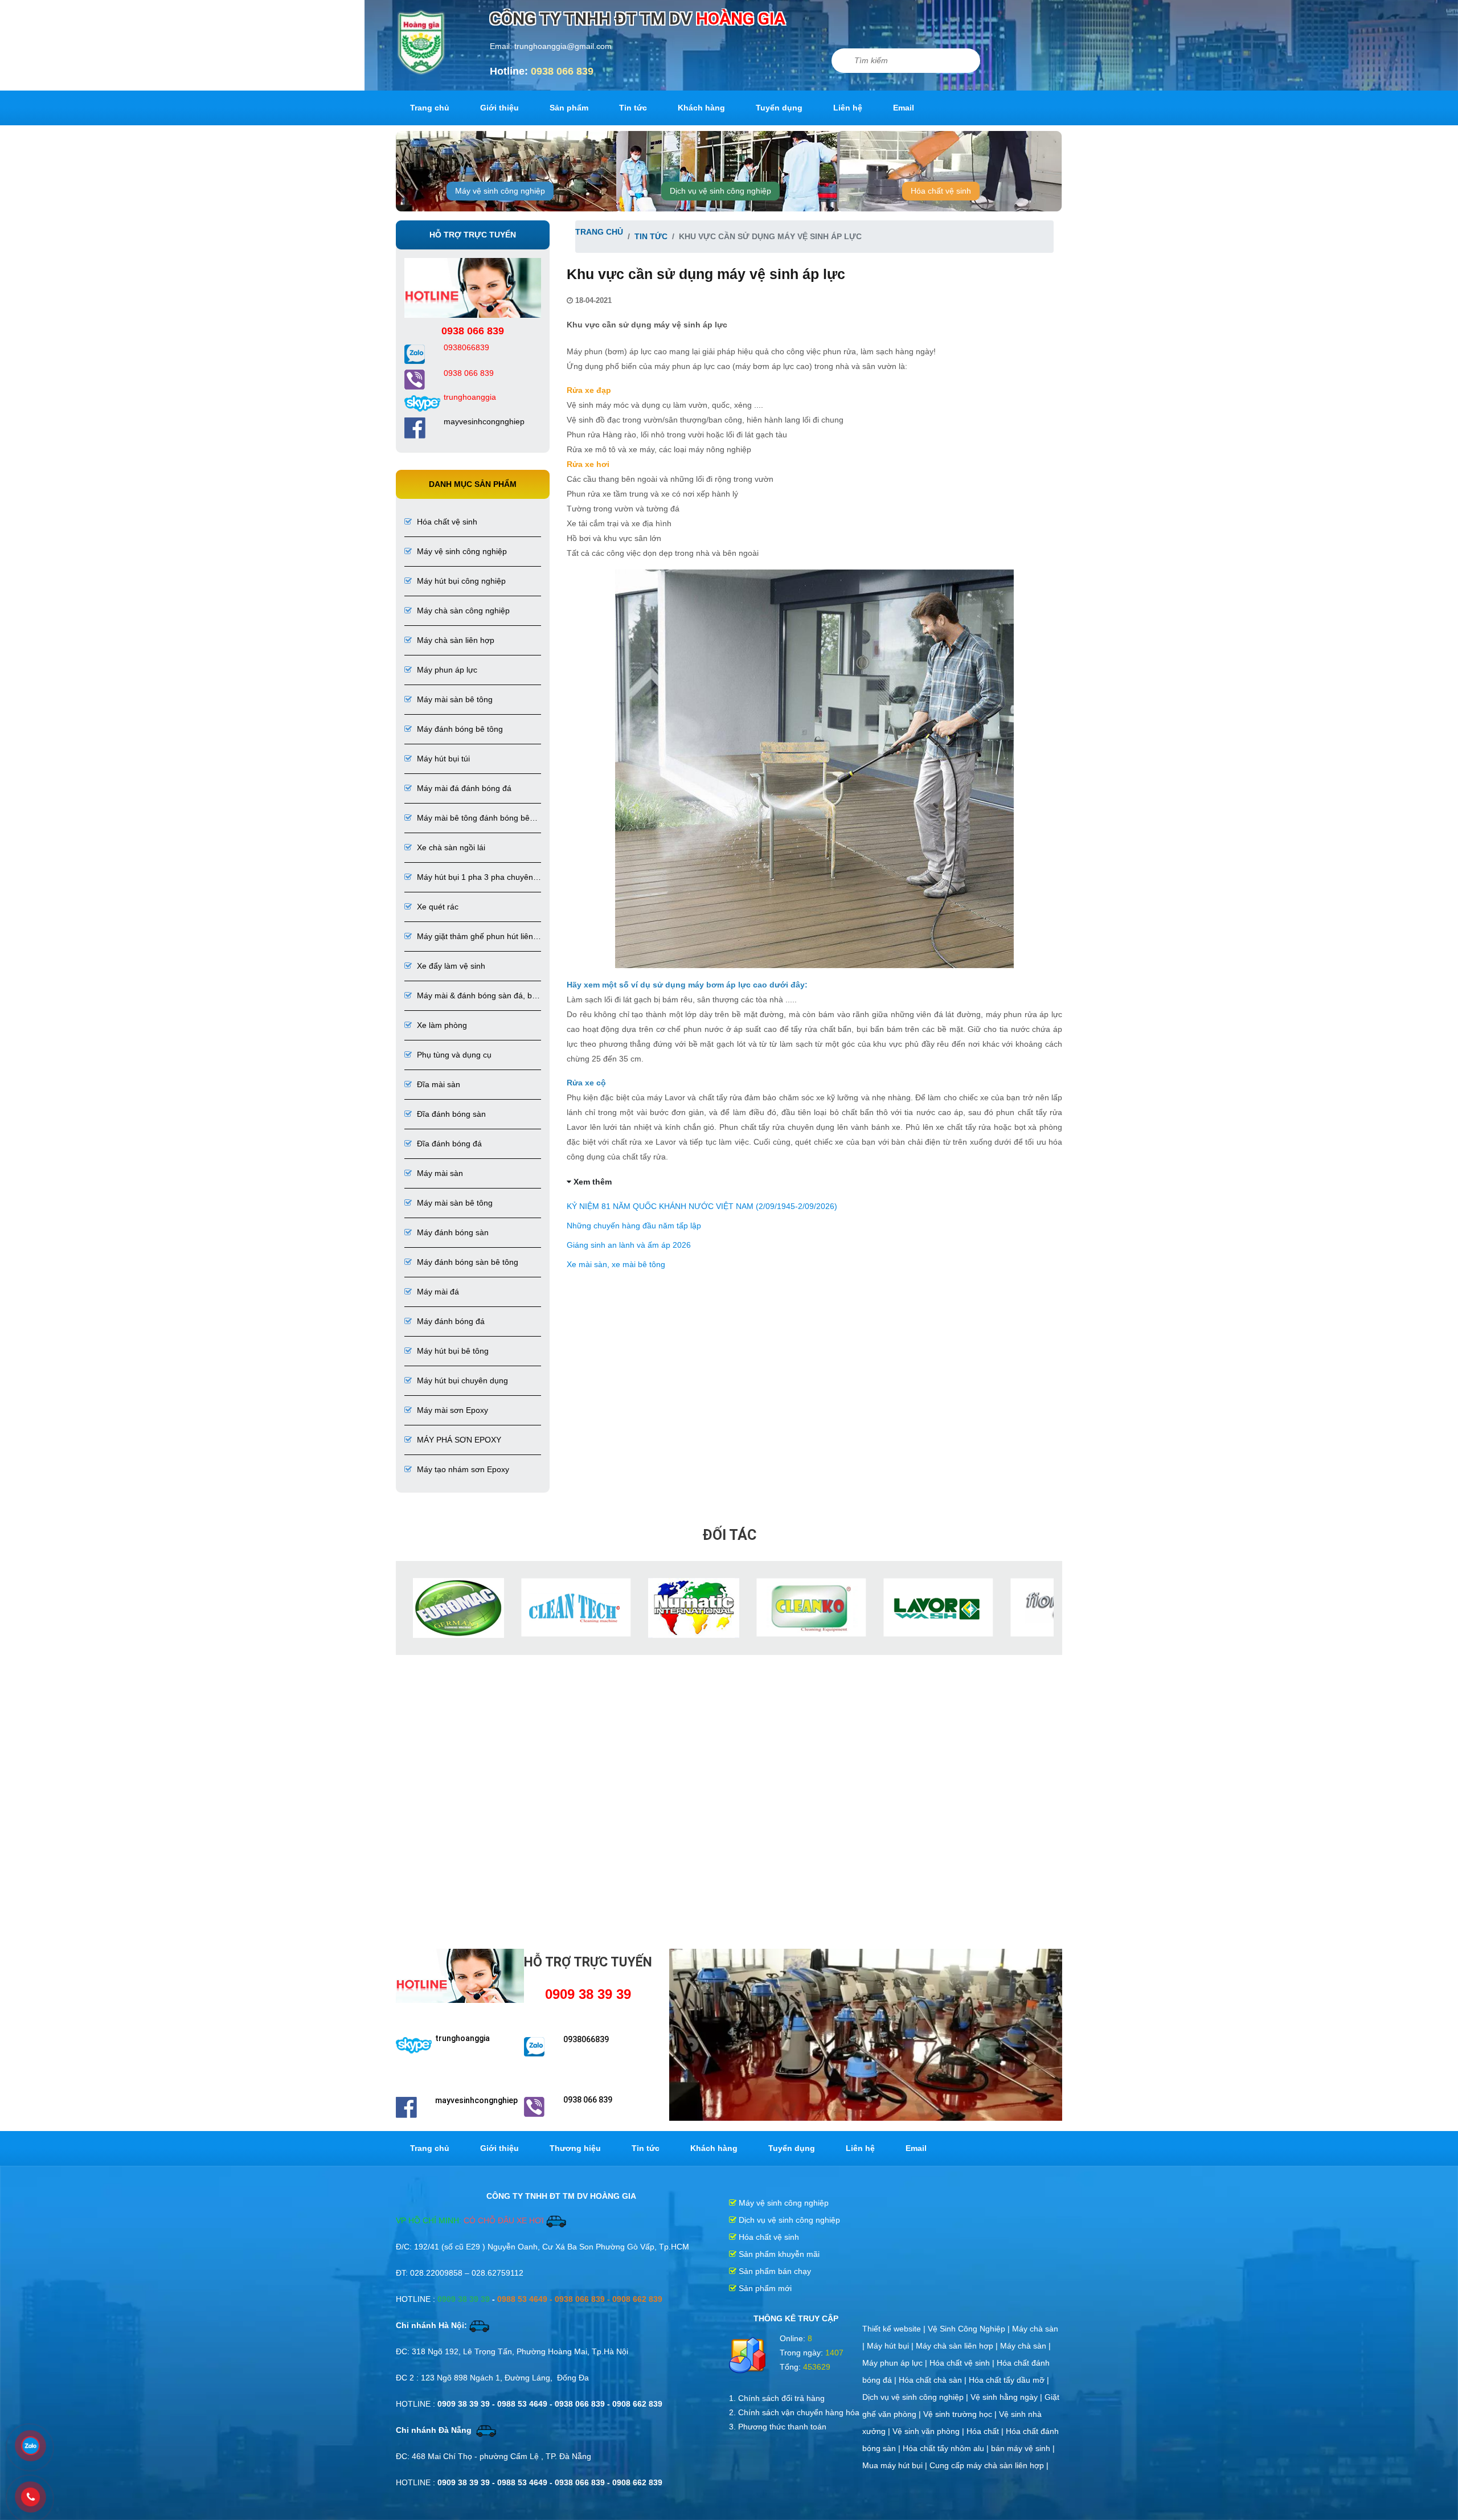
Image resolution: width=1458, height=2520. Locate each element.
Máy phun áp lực (446, 670)
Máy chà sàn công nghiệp (462, 610)
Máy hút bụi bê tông (452, 1351)
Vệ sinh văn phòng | (929, 2431)
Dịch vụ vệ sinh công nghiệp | (916, 2397)
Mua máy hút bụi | (896, 2465)
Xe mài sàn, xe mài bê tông (616, 1264)
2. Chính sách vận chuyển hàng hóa (794, 2412)
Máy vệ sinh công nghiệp (500, 191)
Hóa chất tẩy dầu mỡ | (1009, 2380)
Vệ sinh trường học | (961, 2414)
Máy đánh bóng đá (450, 1321)
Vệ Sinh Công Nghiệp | (970, 2329)
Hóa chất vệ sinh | (963, 2363)
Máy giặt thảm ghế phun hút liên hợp (469, 937)
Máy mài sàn (439, 1173)
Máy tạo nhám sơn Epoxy (462, 1469)
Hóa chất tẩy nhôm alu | (947, 2448)
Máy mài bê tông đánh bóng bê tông (467, 819)
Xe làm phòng (441, 1025)
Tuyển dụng (779, 108)
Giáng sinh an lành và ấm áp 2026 (629, 1245)
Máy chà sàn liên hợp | (958, 2346)
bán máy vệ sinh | (1023, 2448)
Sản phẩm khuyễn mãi (778, 2254)
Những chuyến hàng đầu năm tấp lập (634, 1226)
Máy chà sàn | (1025, 2346)
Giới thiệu (499, 108)
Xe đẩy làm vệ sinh (450, 966)
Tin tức (633, 108)
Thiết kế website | (895, 2329)
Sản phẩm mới (764, 2288)
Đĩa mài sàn (437, 1084)
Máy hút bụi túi (442, 759)
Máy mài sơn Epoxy (451, 1410)
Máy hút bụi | (891, 2346)
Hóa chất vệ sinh (941, 191)
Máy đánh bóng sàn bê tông (466, 1262)
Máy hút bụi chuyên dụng (461, 1380)
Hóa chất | (986, 2431)
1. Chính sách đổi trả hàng (777, 2398)
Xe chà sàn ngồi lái (450, 847)
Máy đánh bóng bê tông (459, 729)
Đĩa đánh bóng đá (448, 1144)
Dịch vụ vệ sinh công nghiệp (720, 191)
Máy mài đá (437, 1292)
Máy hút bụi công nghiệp (460, 581)
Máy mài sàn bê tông (454, 699)
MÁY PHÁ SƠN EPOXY (458, 1440)
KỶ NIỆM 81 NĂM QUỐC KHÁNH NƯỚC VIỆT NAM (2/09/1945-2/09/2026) (702, 1206)
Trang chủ (430, 108)
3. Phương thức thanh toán (778, 2427)
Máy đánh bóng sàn (452, 1232)
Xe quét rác (437, 907)
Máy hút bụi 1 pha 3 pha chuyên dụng (469, 878)
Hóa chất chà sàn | (934, 2380)
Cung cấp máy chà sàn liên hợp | (989, 2465)
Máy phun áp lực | (896, 2363)
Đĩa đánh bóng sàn (450, 1114)
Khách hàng (701, 108)
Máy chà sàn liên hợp (454, 640)
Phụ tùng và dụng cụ (453, 1055)
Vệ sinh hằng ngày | (1008, 2397)
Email (904, 108)
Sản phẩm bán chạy (774, 2271)
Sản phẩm (569, 108)
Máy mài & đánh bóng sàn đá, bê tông (470, 996)
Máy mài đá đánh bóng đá (463, 788)
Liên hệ (848, 108)
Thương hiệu (575, 2148)
